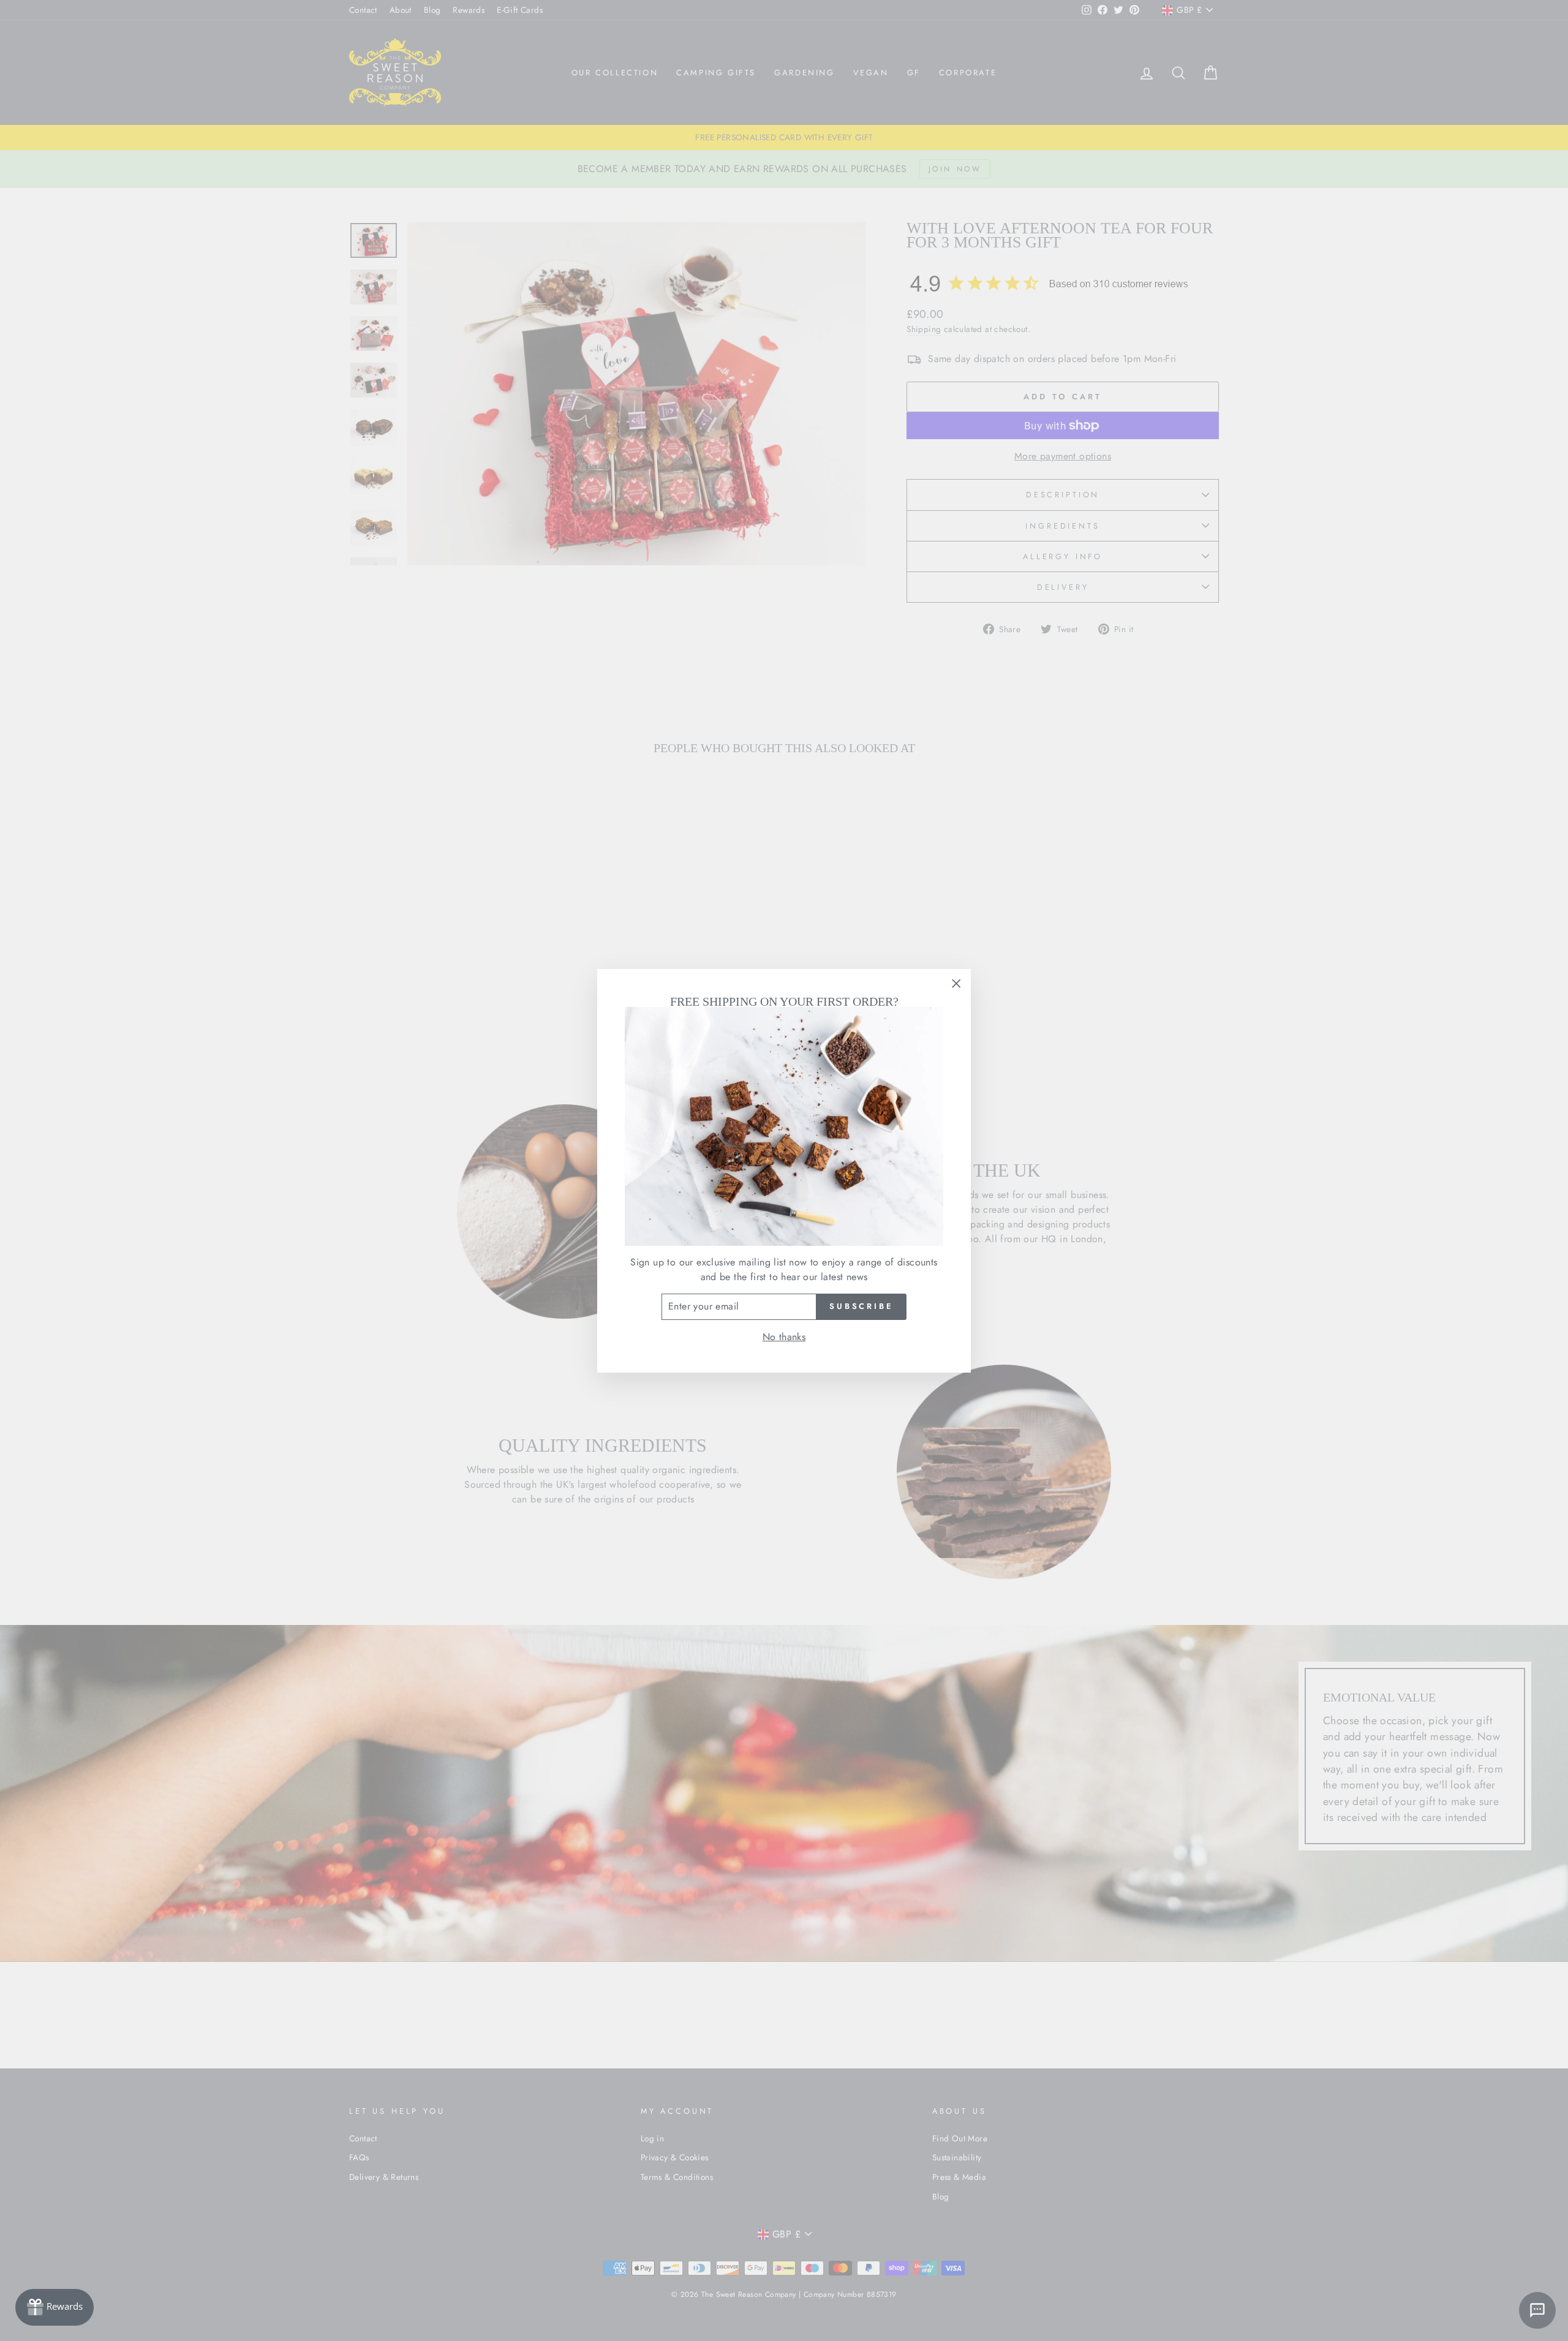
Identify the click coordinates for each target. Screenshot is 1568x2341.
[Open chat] (1537, 2310)
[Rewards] (55, 2307)
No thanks (784, 1337)
